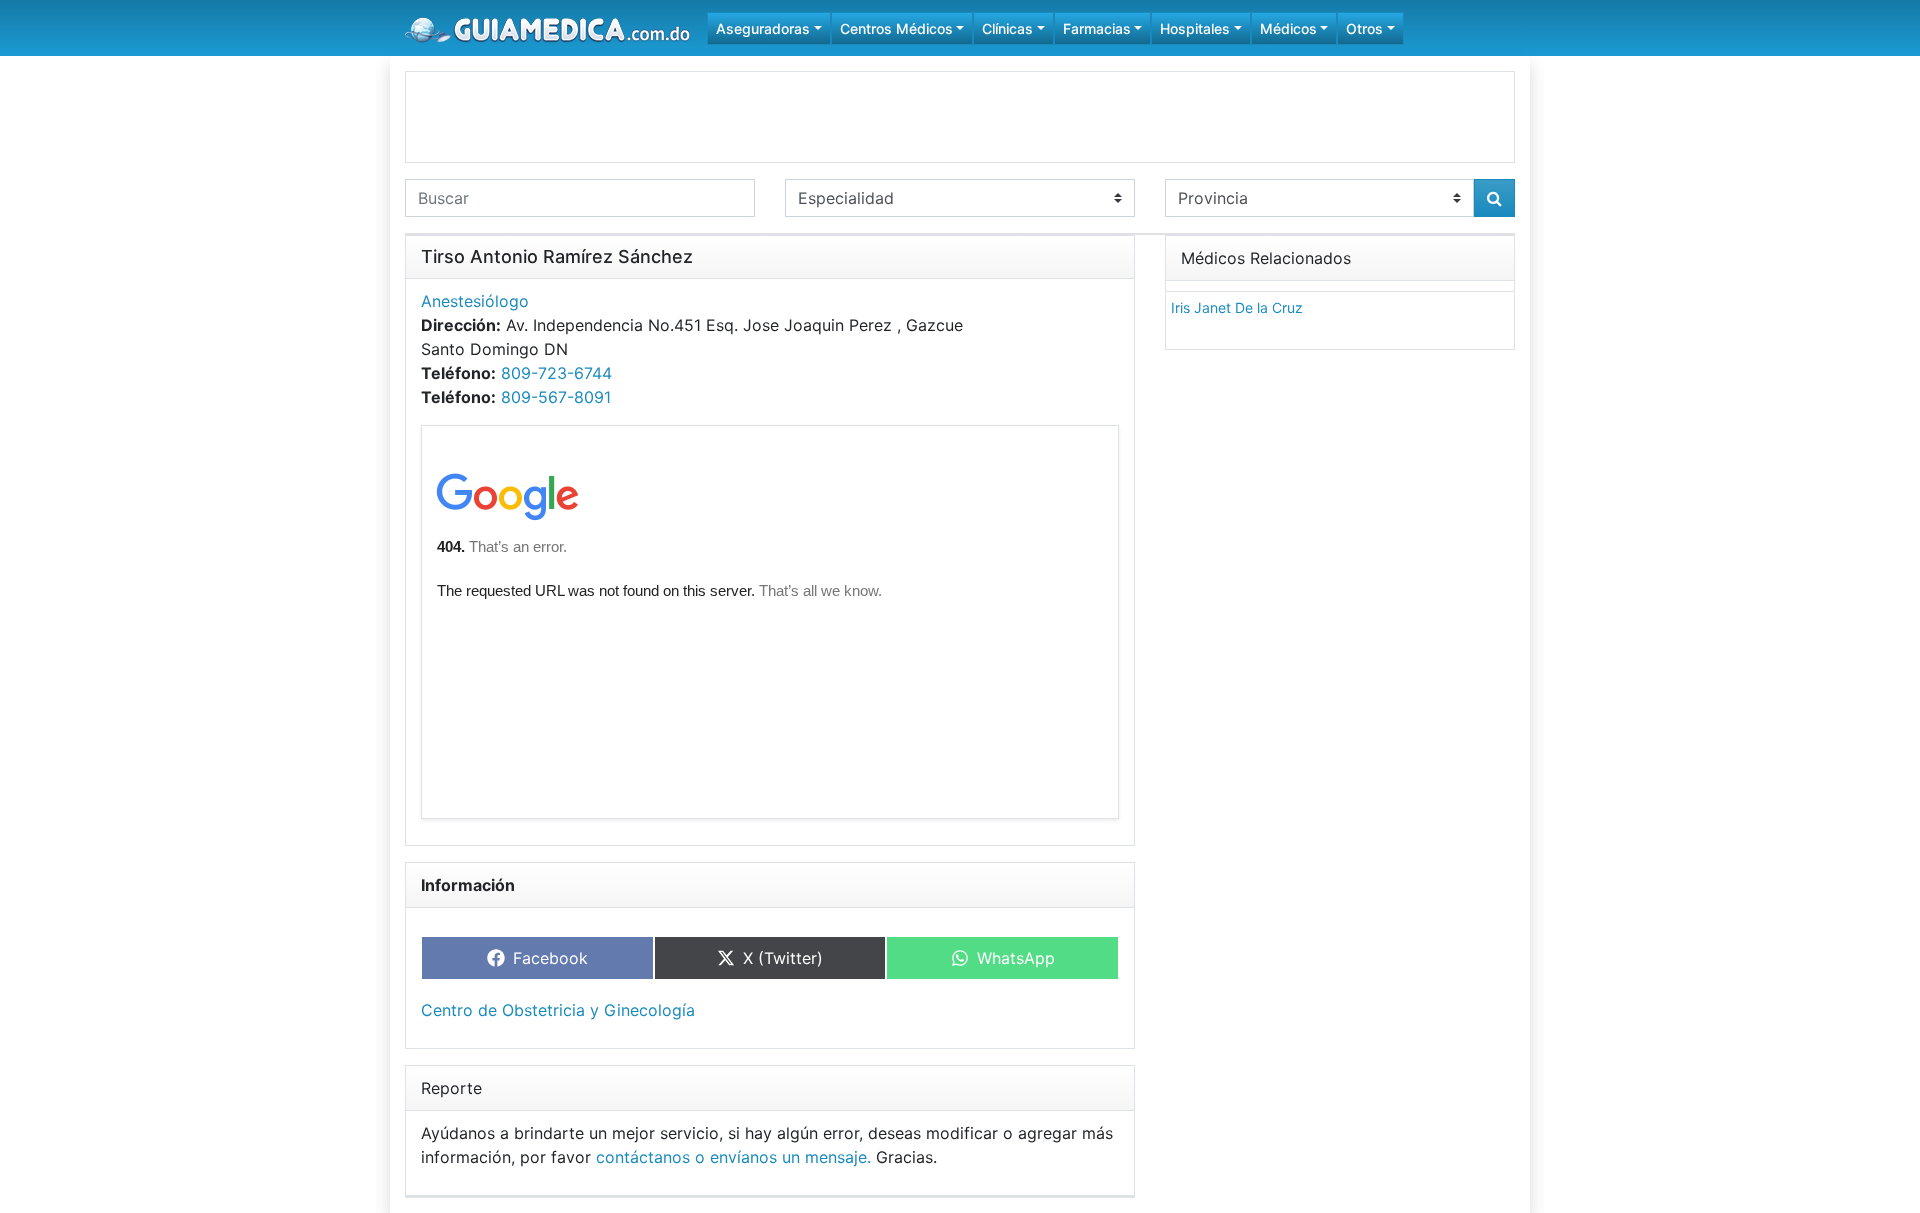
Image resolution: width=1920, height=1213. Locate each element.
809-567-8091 (556, 397)
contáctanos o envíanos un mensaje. (733, 1157)
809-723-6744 (556, 373)
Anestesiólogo (475, 301)
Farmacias (1097, 28)
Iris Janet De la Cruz (1237, 307)
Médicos (1288, 28)
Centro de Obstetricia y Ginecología (558, 1010)
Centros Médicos (896, 28)
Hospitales (1195, 28)
